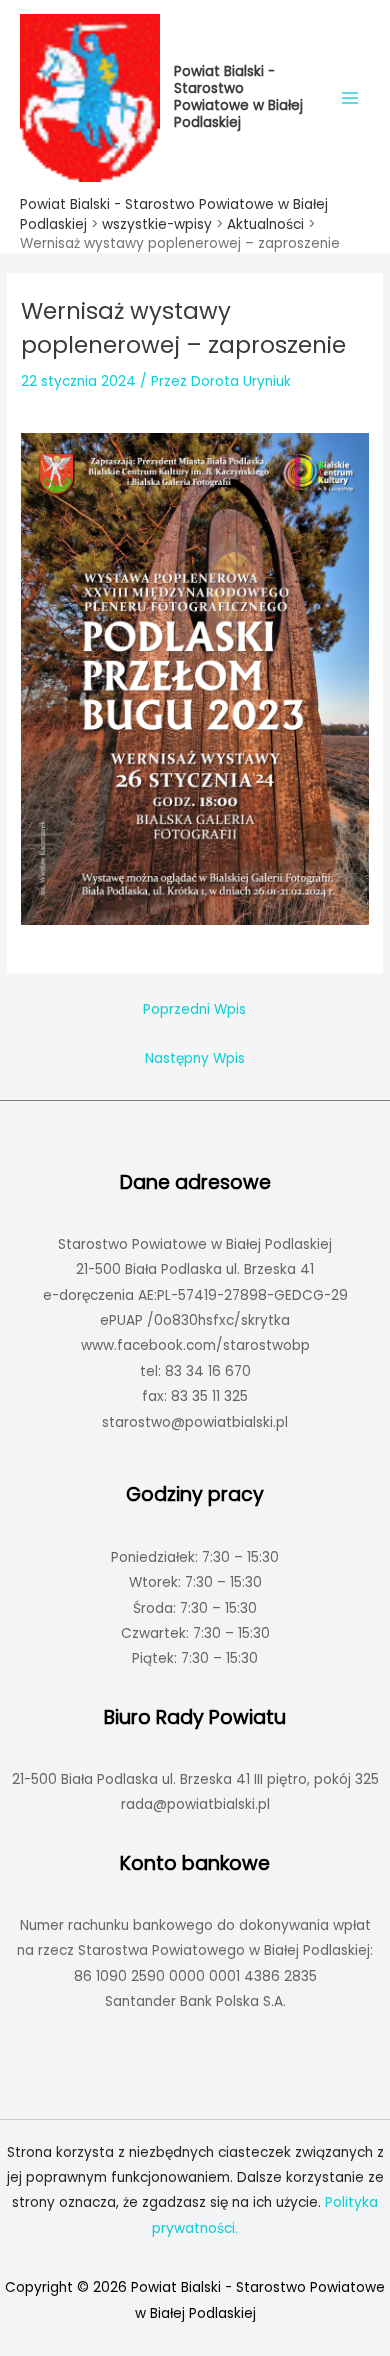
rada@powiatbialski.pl (195, 1804)
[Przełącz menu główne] (350, 97)
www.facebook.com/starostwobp (195, 1345)
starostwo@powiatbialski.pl (195, 1422)
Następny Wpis (195, 1058)
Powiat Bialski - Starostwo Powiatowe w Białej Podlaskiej (238, 96)
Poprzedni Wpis (194, 1009)
